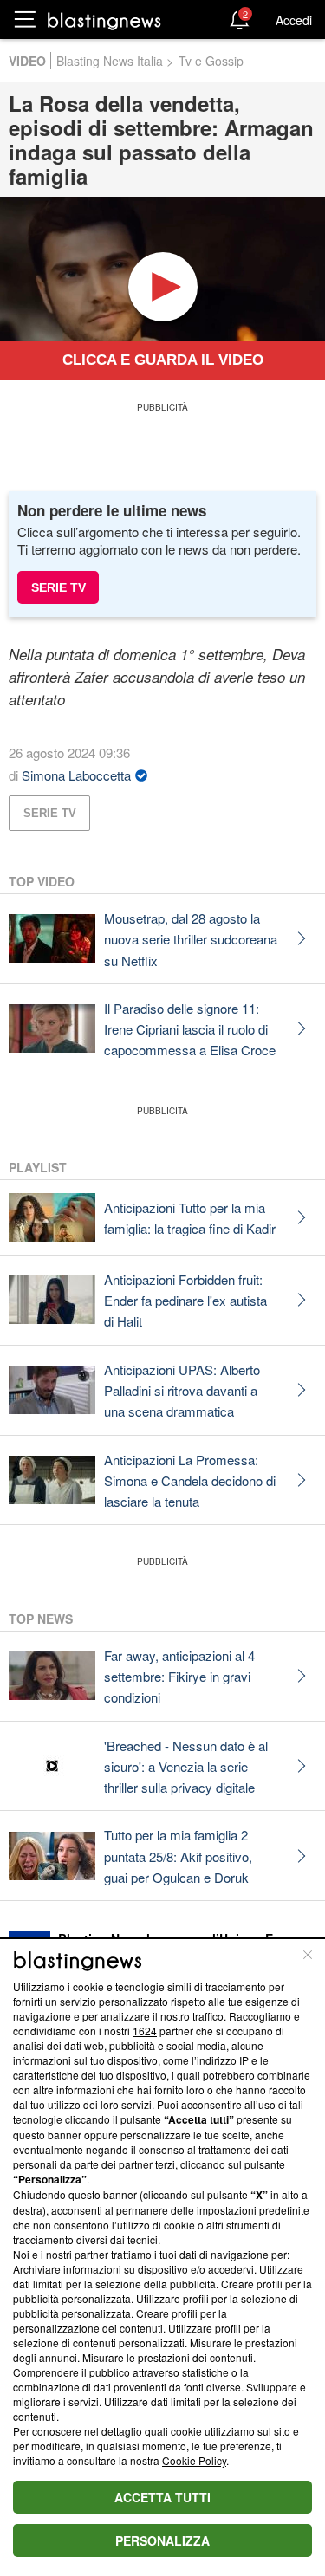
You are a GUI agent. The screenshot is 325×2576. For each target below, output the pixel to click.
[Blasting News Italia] (104, 20)
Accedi (294, 20)
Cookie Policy (194, 2460)
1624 (145, 2031)
